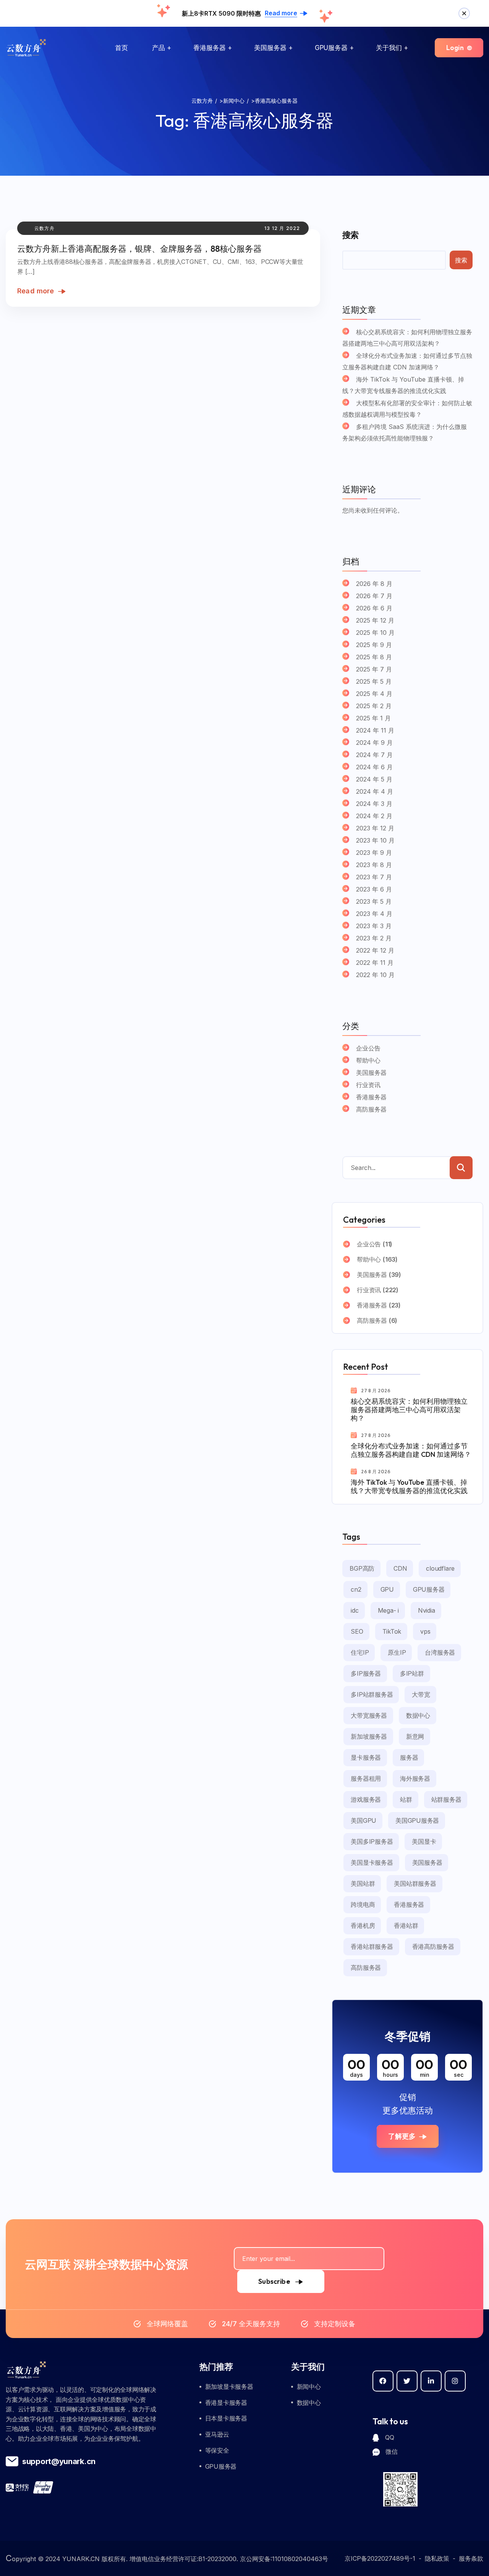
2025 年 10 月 (375, 633)
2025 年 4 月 (374, 694)
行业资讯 (368, 1085)
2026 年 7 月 (374, 596)
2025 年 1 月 (373, 718)
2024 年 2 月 (374, 816)
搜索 (350, 235)
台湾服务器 (440, 1652)
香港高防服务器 (433, 1947)
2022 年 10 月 (375, 975)
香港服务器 (210, 48)
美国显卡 (424, 1841)
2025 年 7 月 (374, 669)
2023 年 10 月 (375, 840)
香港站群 (406, 1926)
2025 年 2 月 (374, 706)
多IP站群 (412, 1673)
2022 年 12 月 (375, 950)
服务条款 (471, 2558)
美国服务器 (270, 48)
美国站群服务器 (415, 1883)
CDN (400, 1568)
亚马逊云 (217, 2434)
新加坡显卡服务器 (229, 2387)
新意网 (415, 1736)
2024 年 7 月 (374, 755)
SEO (357, 1631)
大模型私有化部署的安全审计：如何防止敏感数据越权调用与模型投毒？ (407, 409)
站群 (406, 1799)
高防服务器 (371, 1109)
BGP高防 (362, 1568)
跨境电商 (363, 1904)
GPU (387, 1589)
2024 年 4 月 (375, 791)
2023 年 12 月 (375, 828)
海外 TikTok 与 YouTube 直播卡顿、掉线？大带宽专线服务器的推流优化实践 (403, 385)
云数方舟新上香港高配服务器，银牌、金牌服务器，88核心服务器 (139, 249)
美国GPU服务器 (417, 1820)
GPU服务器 (331, 48)
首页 (121, 48)
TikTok (392, 1631)
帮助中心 (368, 1060)
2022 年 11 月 (375, 963)
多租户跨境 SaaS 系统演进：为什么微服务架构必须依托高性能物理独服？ (405, 432)
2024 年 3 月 (374, 804)
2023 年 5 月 (374, 901)
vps (425, 1631)
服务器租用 (366, 1778)
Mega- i (388, 1610)
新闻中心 (309, 2387)
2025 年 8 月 (374, 657)
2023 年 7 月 (374, 877)
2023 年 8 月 (374, 865)
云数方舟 (45, 228)
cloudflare (440, 1568)
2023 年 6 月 (374, 889)
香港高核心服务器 (263, 120)
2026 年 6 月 (374, 608)
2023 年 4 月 (374, 914)
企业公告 (368, 1048)
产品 (159, 48)
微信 (391, 2451)
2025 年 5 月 (374, 681)
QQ (389, 2437)
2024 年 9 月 (374, 743)
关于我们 (389, 48)
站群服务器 (446, 1799)
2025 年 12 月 (375, 620)
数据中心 (418, 1715)
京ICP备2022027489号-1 (380, 2558)
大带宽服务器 (369, 1715)
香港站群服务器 (372, 1947)
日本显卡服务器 (226, 2418)
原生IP (397, 1652)
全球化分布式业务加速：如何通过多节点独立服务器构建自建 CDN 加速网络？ (407, 361)
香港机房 (363, 1926)
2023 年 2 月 (374, 938)
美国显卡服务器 (372, 1862)
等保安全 (217, 2450)
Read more (36, 291)
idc (355, 1610)
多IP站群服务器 (372, 1694)
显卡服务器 (366, 1757)
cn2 (356, 1589)
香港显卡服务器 (226, 2403)
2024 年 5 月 (374, 779)
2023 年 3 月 (374, 926)
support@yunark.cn (59, 2461)
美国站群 (363, 1883)
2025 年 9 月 (374, 645)
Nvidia (427, 1610)
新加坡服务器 (369, 1736)
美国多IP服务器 (372, 1841)
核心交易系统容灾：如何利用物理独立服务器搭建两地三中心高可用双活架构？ (407, 338)
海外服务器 (415, 1778)
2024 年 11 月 (375, 730)
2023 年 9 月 (374, 853)
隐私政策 (437, 2558)
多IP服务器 (366, 1673)
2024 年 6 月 (374, 767)
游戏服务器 (366, 1799)
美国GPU (364, 1820)
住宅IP (360, 1652)
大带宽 (421, 1694)
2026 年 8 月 (374, 584)
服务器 (409, 1757)
